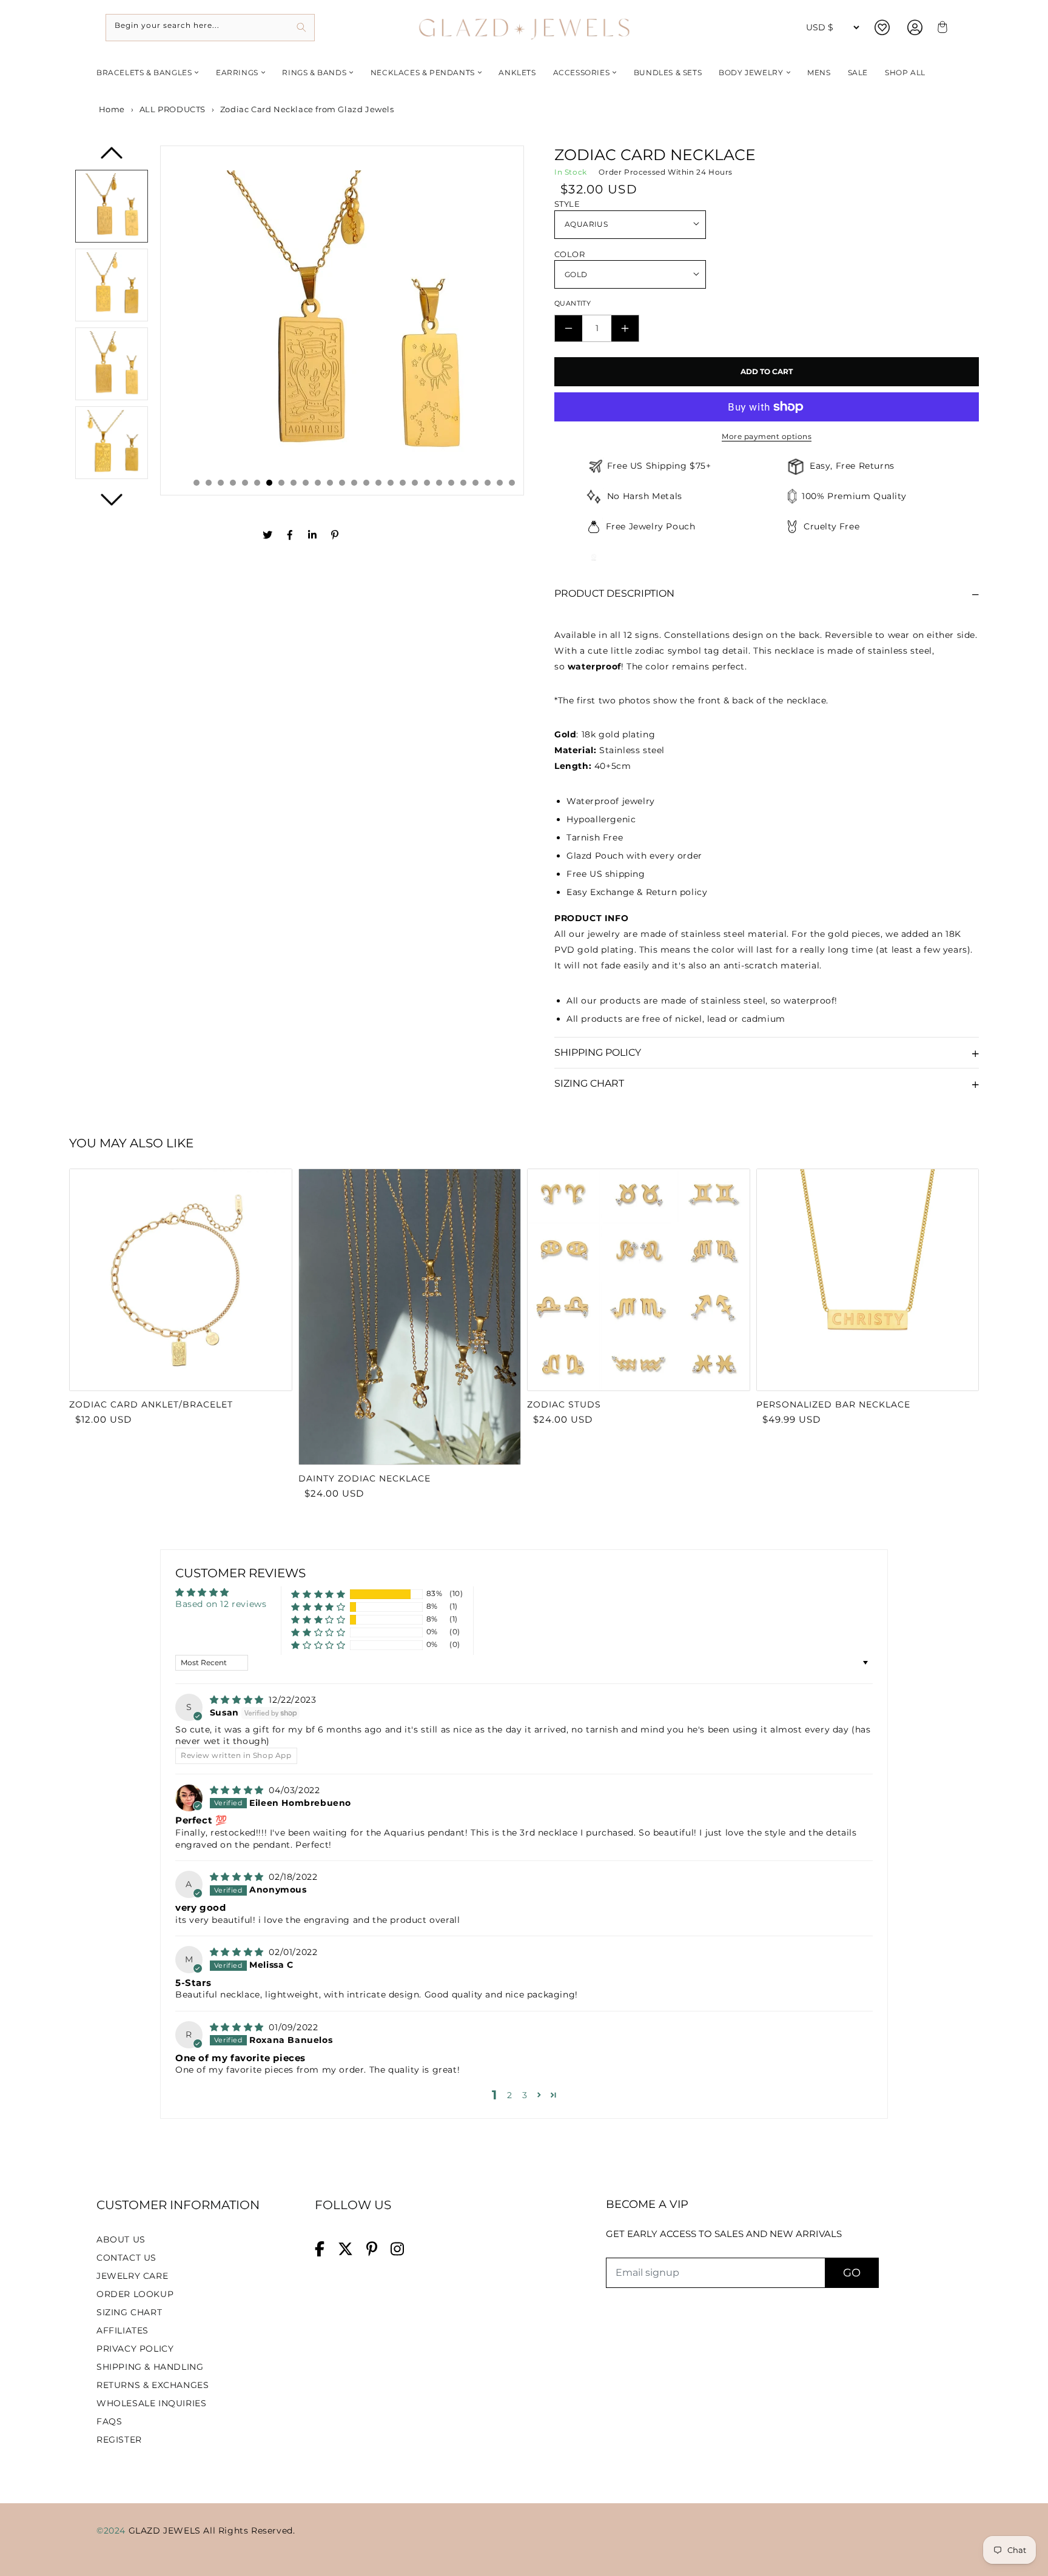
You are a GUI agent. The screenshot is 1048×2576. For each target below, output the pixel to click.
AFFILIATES (123, 2330)
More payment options (767, 436)
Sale (858, 72)
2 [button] (510, 2095)
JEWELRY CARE (132, 2276)
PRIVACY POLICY (135, 2349)
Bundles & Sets (668, 72)
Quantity (573, 303)
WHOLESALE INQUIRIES (151, 2403)
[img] (238, 1700)
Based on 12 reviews (221, 1604)
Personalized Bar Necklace (833, 1404)
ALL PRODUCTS (173, 109)
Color (569, 254)
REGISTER (119, 2440)
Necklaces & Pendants (423, 72)
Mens (819, 72)
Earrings (237, 72)
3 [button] (525, 2095)
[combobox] (210, 28)
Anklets (517, 72)
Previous (112, 157)
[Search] (301, 28)
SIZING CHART (129, 2312)
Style (567, 204)
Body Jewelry (751, 72)
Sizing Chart (589, 1083)
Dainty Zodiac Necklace (364, 1478)
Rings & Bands (314, 72)
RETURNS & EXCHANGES (153, 2385)
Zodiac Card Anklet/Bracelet (151, 1404)
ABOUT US (121, 2239)
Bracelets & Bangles (144, 72)
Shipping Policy (598, 1052)
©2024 (113, 2531)
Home (111, 109)
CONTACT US (126, 2258)
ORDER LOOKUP (135, 2294)
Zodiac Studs (564, 1404)
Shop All (905, 72)
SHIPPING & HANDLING (150, 2367)
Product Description (614, 593)
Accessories (582, 72)
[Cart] (941, 28)
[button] (318, 1594)
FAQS (109, 2421)
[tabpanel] (342, 320)
